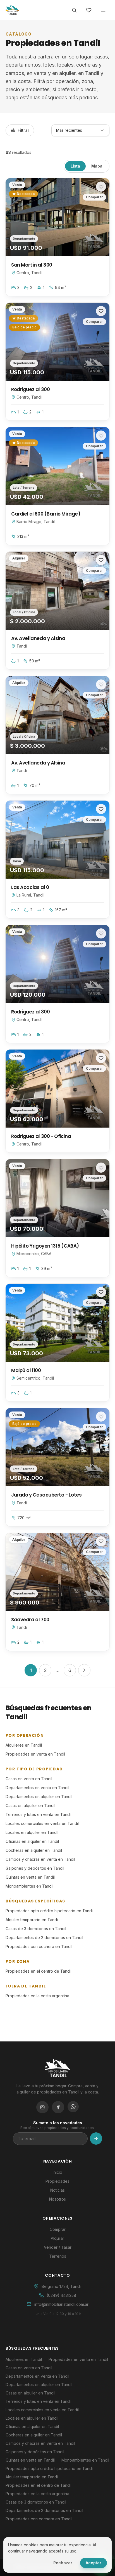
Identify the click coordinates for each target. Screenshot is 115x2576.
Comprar (58, 2229)
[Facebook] (58, 2107)
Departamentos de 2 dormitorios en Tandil (44, 1938)
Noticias (57, 2190)
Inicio (57, 2172)
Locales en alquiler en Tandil (32, 1832)
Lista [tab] (75, 166)
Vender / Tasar (58, 2247)
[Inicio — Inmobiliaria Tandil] (12, 10)
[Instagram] (42, 2107)
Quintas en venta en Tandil (30, 1877)
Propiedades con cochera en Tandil (39, 1946)
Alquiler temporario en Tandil (32, 1920)
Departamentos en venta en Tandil (37, 1788)
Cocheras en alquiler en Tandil (34, 1850)
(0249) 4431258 (61, 2295)
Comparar (94, 197)
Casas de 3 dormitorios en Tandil (36, 1929)
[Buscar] (74, 10)
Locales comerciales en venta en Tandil (42, 1823)
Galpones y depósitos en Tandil (35, 1868)
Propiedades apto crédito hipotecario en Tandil (50, 1911)
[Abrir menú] (103, 10)
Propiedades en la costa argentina (37, 1996)
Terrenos (58, 2256)
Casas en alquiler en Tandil (30, 1805)
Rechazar (63, 2563)
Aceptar (94, 2563)
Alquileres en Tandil (24, 1745)
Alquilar (57, 2238)
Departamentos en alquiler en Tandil (39, 1797)
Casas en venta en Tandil (29, 1779)
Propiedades (57, 2181)
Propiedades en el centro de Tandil (39, 1971)
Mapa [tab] (97, 166)
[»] (84, 1670)
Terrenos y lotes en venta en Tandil (39, 1814)
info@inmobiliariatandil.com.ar (61, 2304)
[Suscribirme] (96, 2139)
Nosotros (57, 2199)
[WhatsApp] (73, 2107)
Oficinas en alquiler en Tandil (32, 1841)
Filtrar (23, 130)
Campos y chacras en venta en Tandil (40, 1859)
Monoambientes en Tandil (29, 1886)
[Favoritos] (89, 10)
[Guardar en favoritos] (101, 187)
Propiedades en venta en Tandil (35, 1754)
